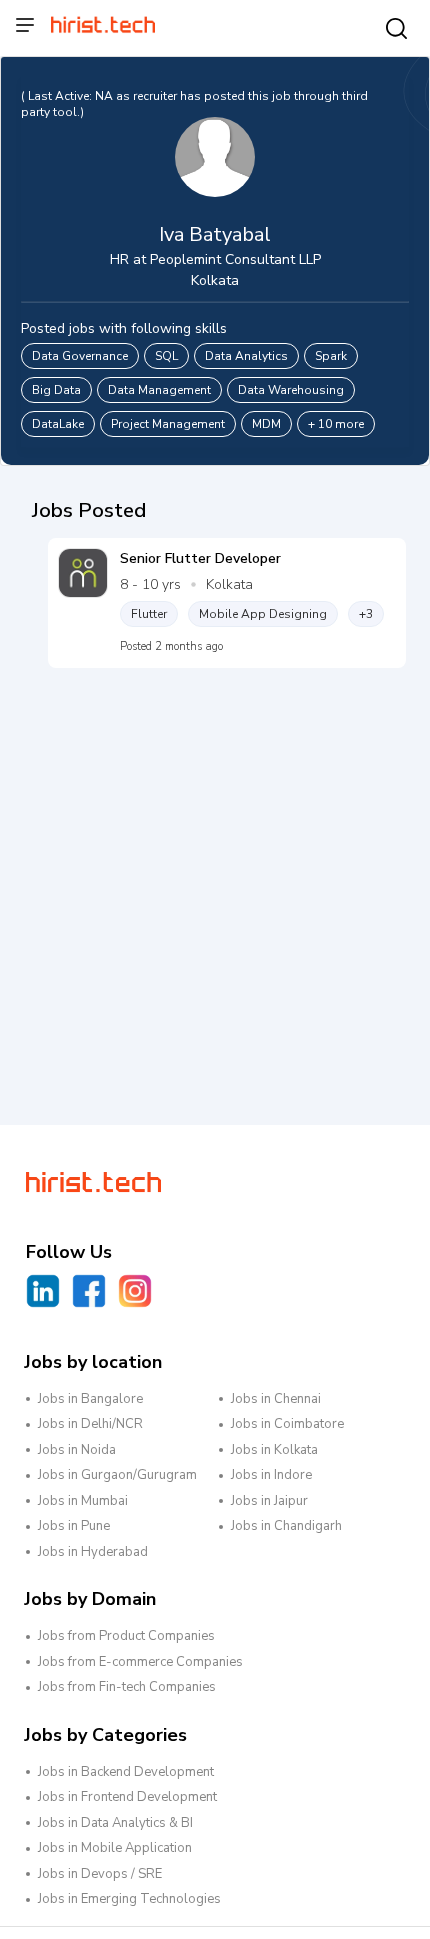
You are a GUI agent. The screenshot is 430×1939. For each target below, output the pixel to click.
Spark (331, 356)
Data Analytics (246, 356)
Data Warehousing (291, 390)
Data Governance (80, 356)
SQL (166, 356)
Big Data (56, 390)
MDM (266, 424)
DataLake (58, 424)
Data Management (159, 390)
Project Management (168, 424)
